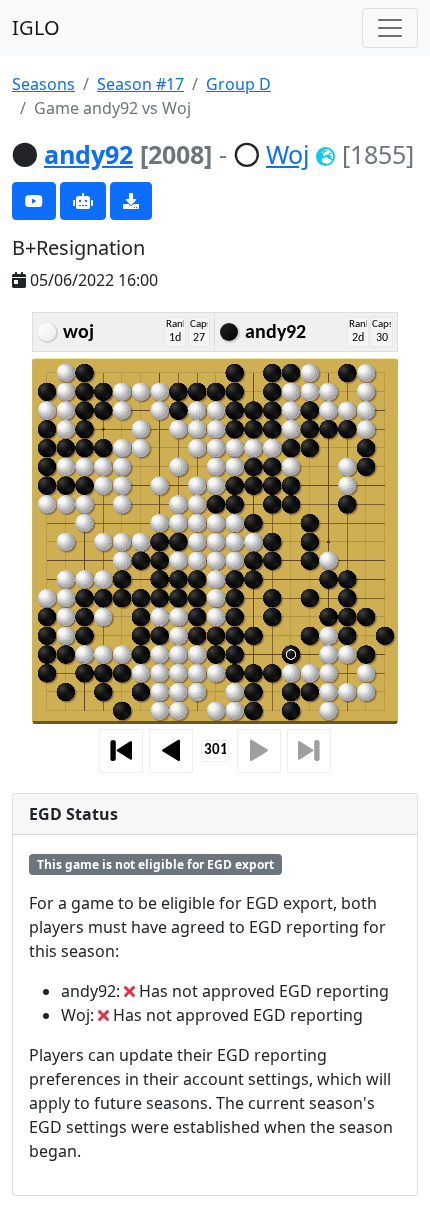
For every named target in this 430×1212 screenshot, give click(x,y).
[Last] (309, 751)
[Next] (259, 751)
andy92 (88, 154)
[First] (121, 751)
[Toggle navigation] (390, 28)
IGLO (36, 27)
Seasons (43, 84)
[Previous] (171, 751)
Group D (238, 84)
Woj (287, 154)
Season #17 (140, 84)
